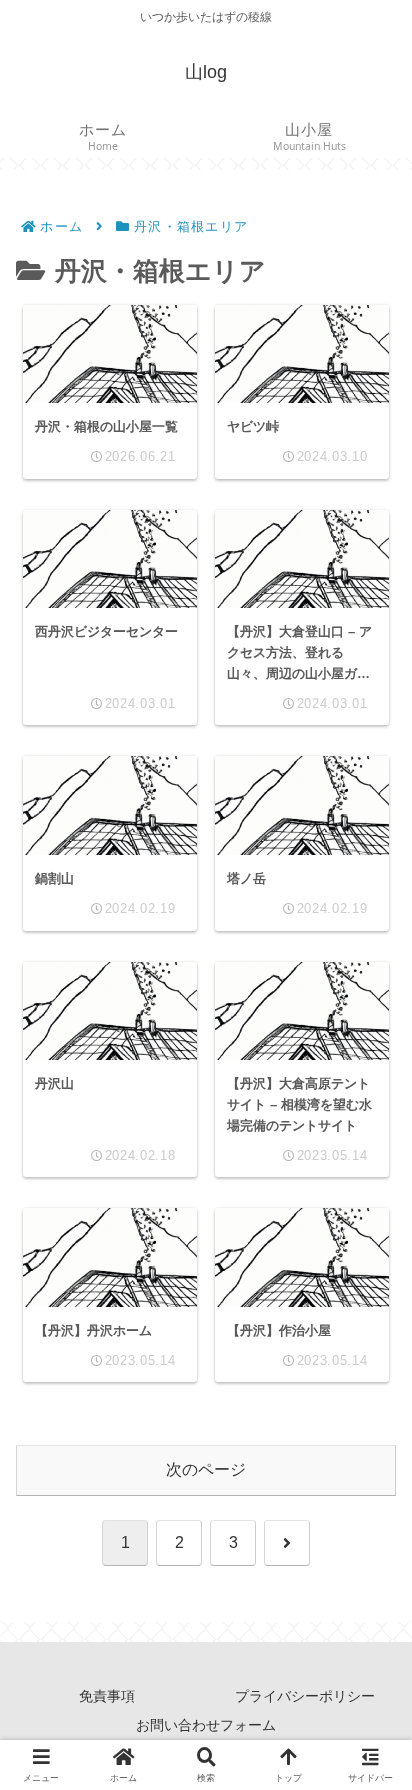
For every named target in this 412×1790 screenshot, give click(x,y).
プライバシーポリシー (305, 1696)
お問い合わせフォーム (206, 1725)
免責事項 (107, 1696)
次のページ (206, 1469)
